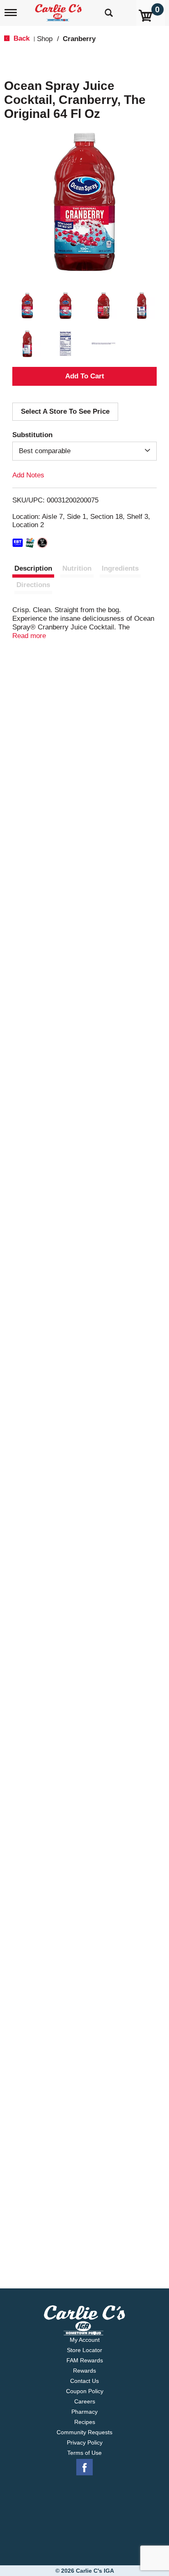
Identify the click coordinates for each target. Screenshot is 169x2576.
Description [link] (33, 568)
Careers (85, 2401)
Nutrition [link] (77, 568)
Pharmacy (84, 2412)
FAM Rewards (85, 2360)
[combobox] (84, 451)
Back (21, 38)
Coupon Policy (85, 2391)
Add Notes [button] (28, 475)
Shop (45, 39)
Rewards (84, 2371)
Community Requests (84, 2432)
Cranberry (79, 39)
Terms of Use (84, 2453)
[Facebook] (84, 2468)
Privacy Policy (85, 2442)
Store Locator (84, 2350)
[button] (27, 305)
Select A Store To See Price (65, 411)
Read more (29, 636)
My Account (85, 2340)
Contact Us (84, 2381)
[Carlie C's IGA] (59, 10)
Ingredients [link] (120, 568)
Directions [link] (33, 585)
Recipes (85, 2422)
